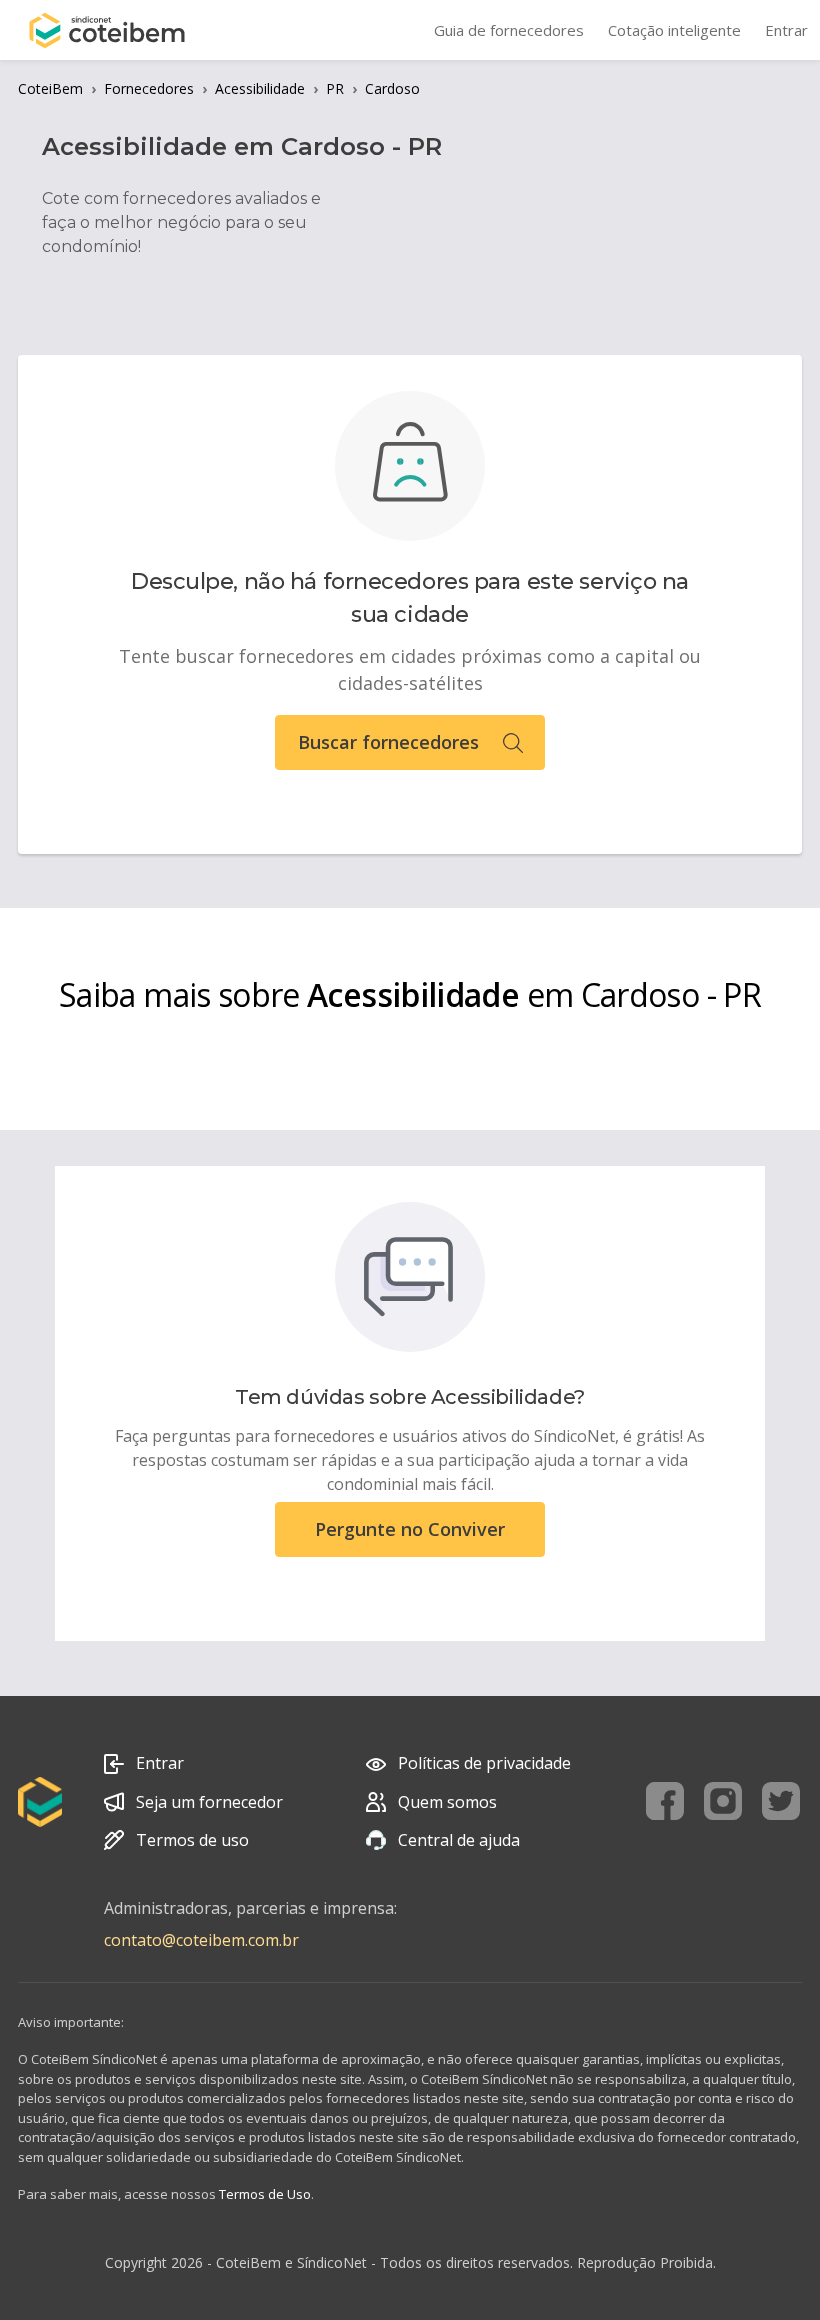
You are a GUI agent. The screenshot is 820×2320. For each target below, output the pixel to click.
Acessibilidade (260, 88)
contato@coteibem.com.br (201, 1940)
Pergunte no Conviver (410, 1529)
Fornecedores (149, 88)
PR (335, 88)
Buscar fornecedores (388, 742)
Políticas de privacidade (484, 1763)
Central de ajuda (459, 1840)
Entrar (160, 1763)
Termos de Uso (265, 2194)
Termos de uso (192, 1840)
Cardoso (392, 88)
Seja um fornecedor (209, 1802)
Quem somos (447, 1802)
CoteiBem (50, 88)
